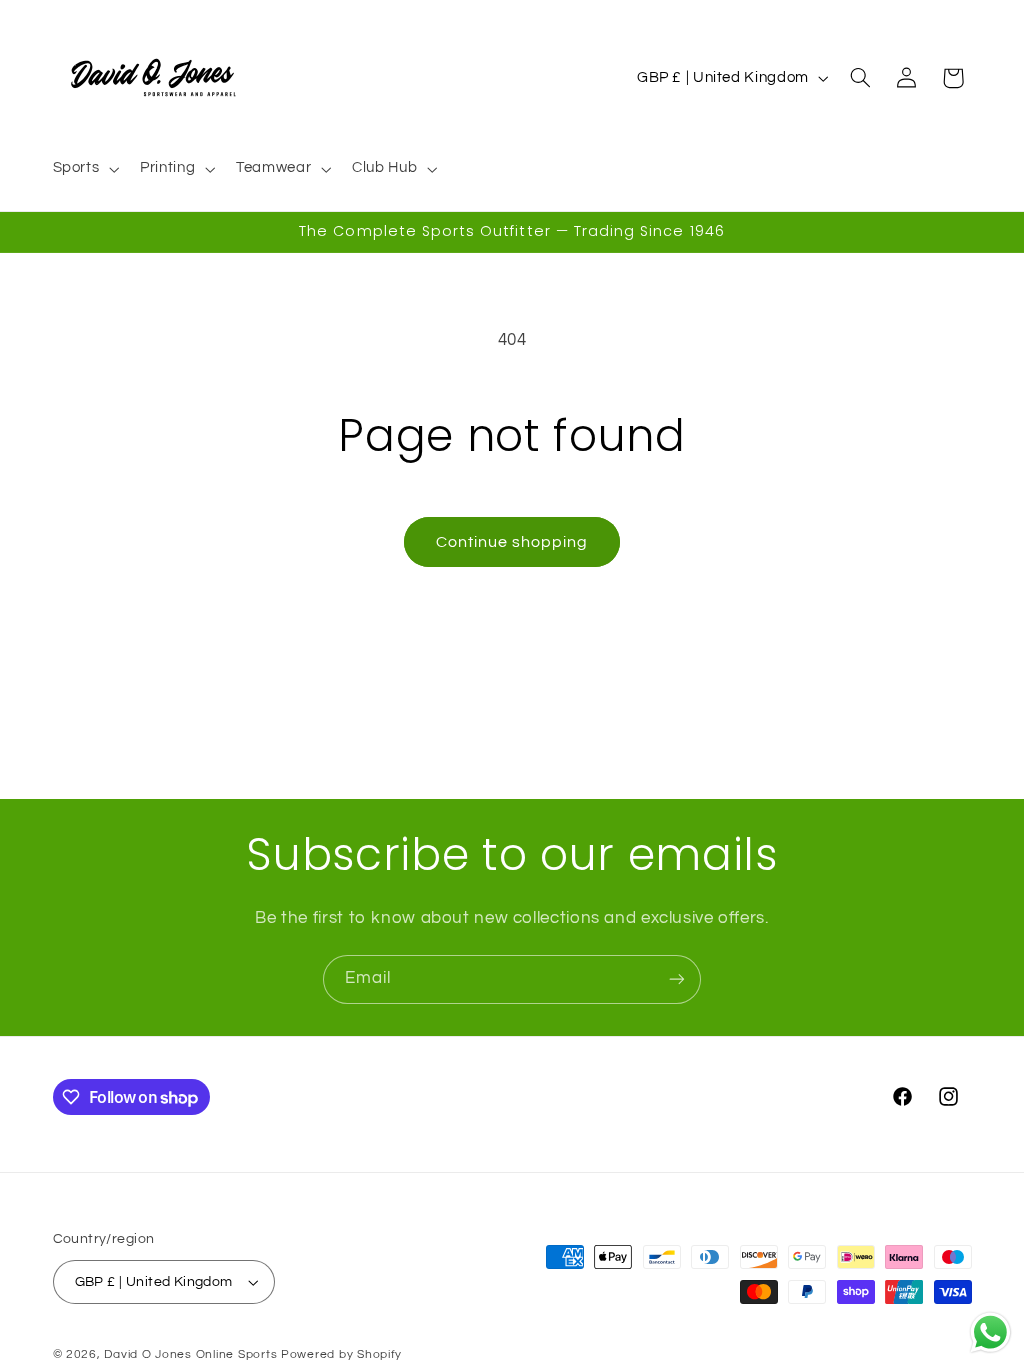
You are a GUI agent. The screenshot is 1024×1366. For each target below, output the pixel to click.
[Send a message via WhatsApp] (990, 1332)
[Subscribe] (677, 979)
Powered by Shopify (341, 1354)
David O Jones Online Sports (190, 1354)
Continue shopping (512, 542)
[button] (84, 169)
